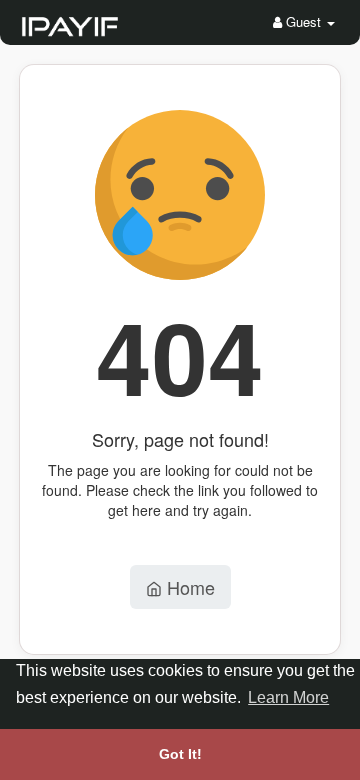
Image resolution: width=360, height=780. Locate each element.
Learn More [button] (288, 697)
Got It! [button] (180, 754)
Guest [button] (303, 21)
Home (188, 587)
